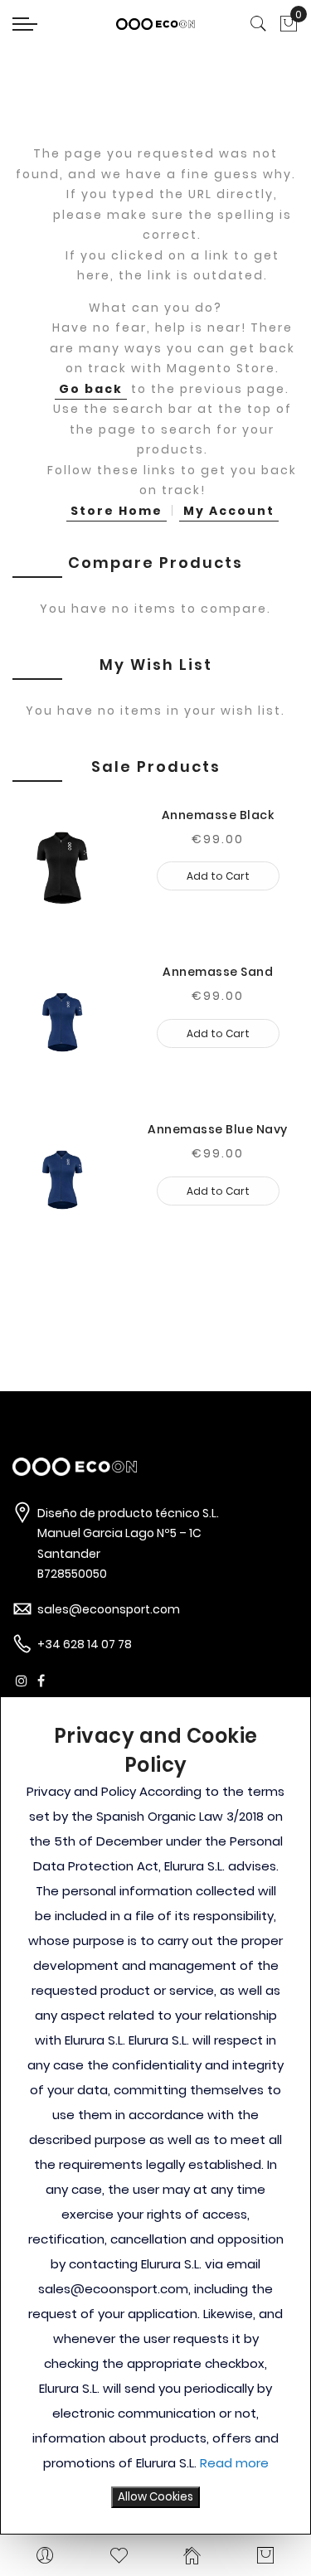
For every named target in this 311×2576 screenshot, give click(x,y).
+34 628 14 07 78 (85, 1644)
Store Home (117, 511)
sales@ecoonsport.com (109, 1609)
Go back (91, 389)
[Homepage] (193, 2555)
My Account (229, 511)
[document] (155, 2115)
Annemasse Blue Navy (218, 1129)
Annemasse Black (218, 815)
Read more (234, 2463)
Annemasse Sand (218, 972)
